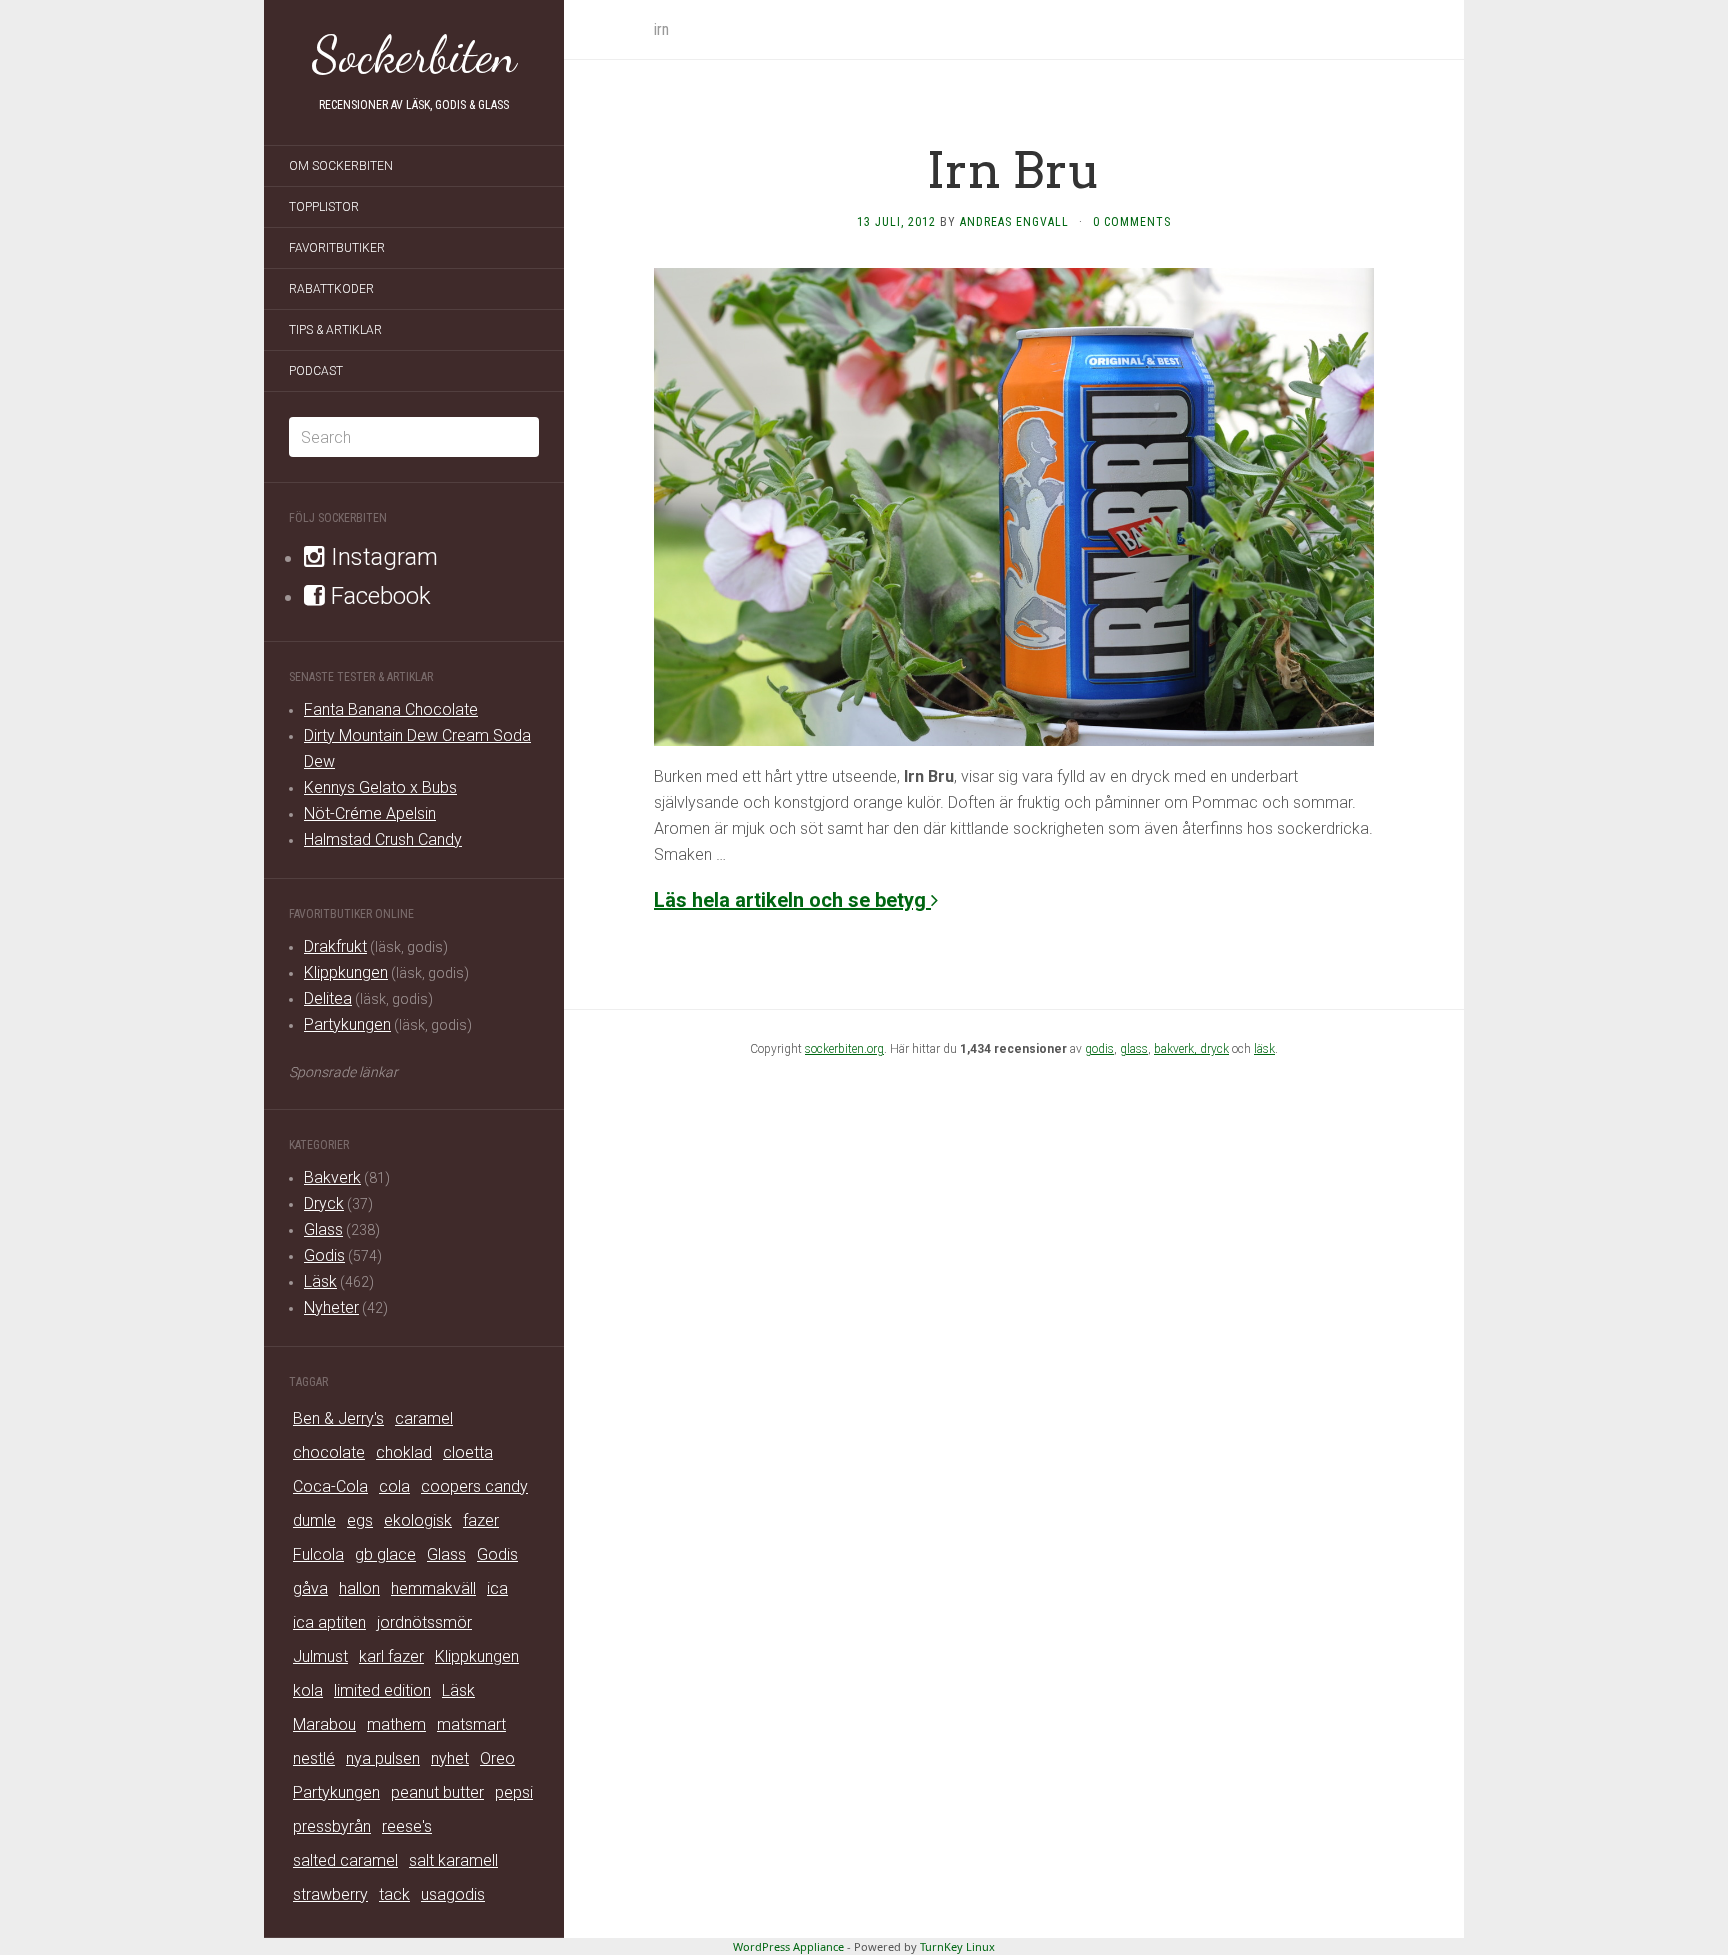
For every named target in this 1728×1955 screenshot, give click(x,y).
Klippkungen (346, 972)
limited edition (382, 1690)
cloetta (468, 1452)
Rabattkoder (331, 289)
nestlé (314, 1758)
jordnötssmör (424, 1622)
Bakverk (332, 1177)
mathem (396, 1724)
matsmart (471, 1724)
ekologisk (418, 1520)
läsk (1264, 1049)
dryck (1214, 1049)
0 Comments (1132, 222)
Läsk (320, 1281)
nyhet (450, 1758)
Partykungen (347, 1024)
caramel (424, 1418)
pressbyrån (332, 1826)
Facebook (378, 596)
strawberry (330, 1894)
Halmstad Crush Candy (383, 839)
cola (394, 1486)
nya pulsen (383, 1758)
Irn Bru (1014, 170)
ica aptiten (329, 1622)
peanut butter (437, 1792)
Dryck (324, 1203)
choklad (404, 1452)
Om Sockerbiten (341, 166)
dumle (314, 1520)
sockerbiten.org (844, 1049)
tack (394, 1894)
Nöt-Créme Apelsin (370, 813)
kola (308, 1690)
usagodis (453, 1894)
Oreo (497, 1758)
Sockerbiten (414, 55)
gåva (310, 1588)
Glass (323, 1229)
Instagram (381, 557)
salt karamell (453, 1860)
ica (497, 1588)
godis (1099, 1049)
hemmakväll (433, 1588)
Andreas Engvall (1014, 222)
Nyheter (331, 1307)
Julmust (320, 1656)
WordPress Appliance (788, 1946)
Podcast (316, 371)
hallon (359, 1588)
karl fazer (391, 1656)
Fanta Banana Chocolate (391, 709)
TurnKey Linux (957, 1946)
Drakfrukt (335, 946)
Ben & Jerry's (338, 1418)
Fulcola (318, 1554)
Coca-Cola (330, 1486)
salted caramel (345, 1860)
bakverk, (1177, 1049)
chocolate (329, 1452)
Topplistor (324, 207)
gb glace (385, 1554)
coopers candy (474, 1486)
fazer (481, 1520)
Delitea (328, 998)
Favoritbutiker (337, 248)
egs (360, 1520)
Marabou (324, 1724)
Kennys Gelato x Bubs (380, 787)
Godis (324, 1255)
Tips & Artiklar (335, 330)
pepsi (514, 1792)
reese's (407, 1826)
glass (1134, 1049)
